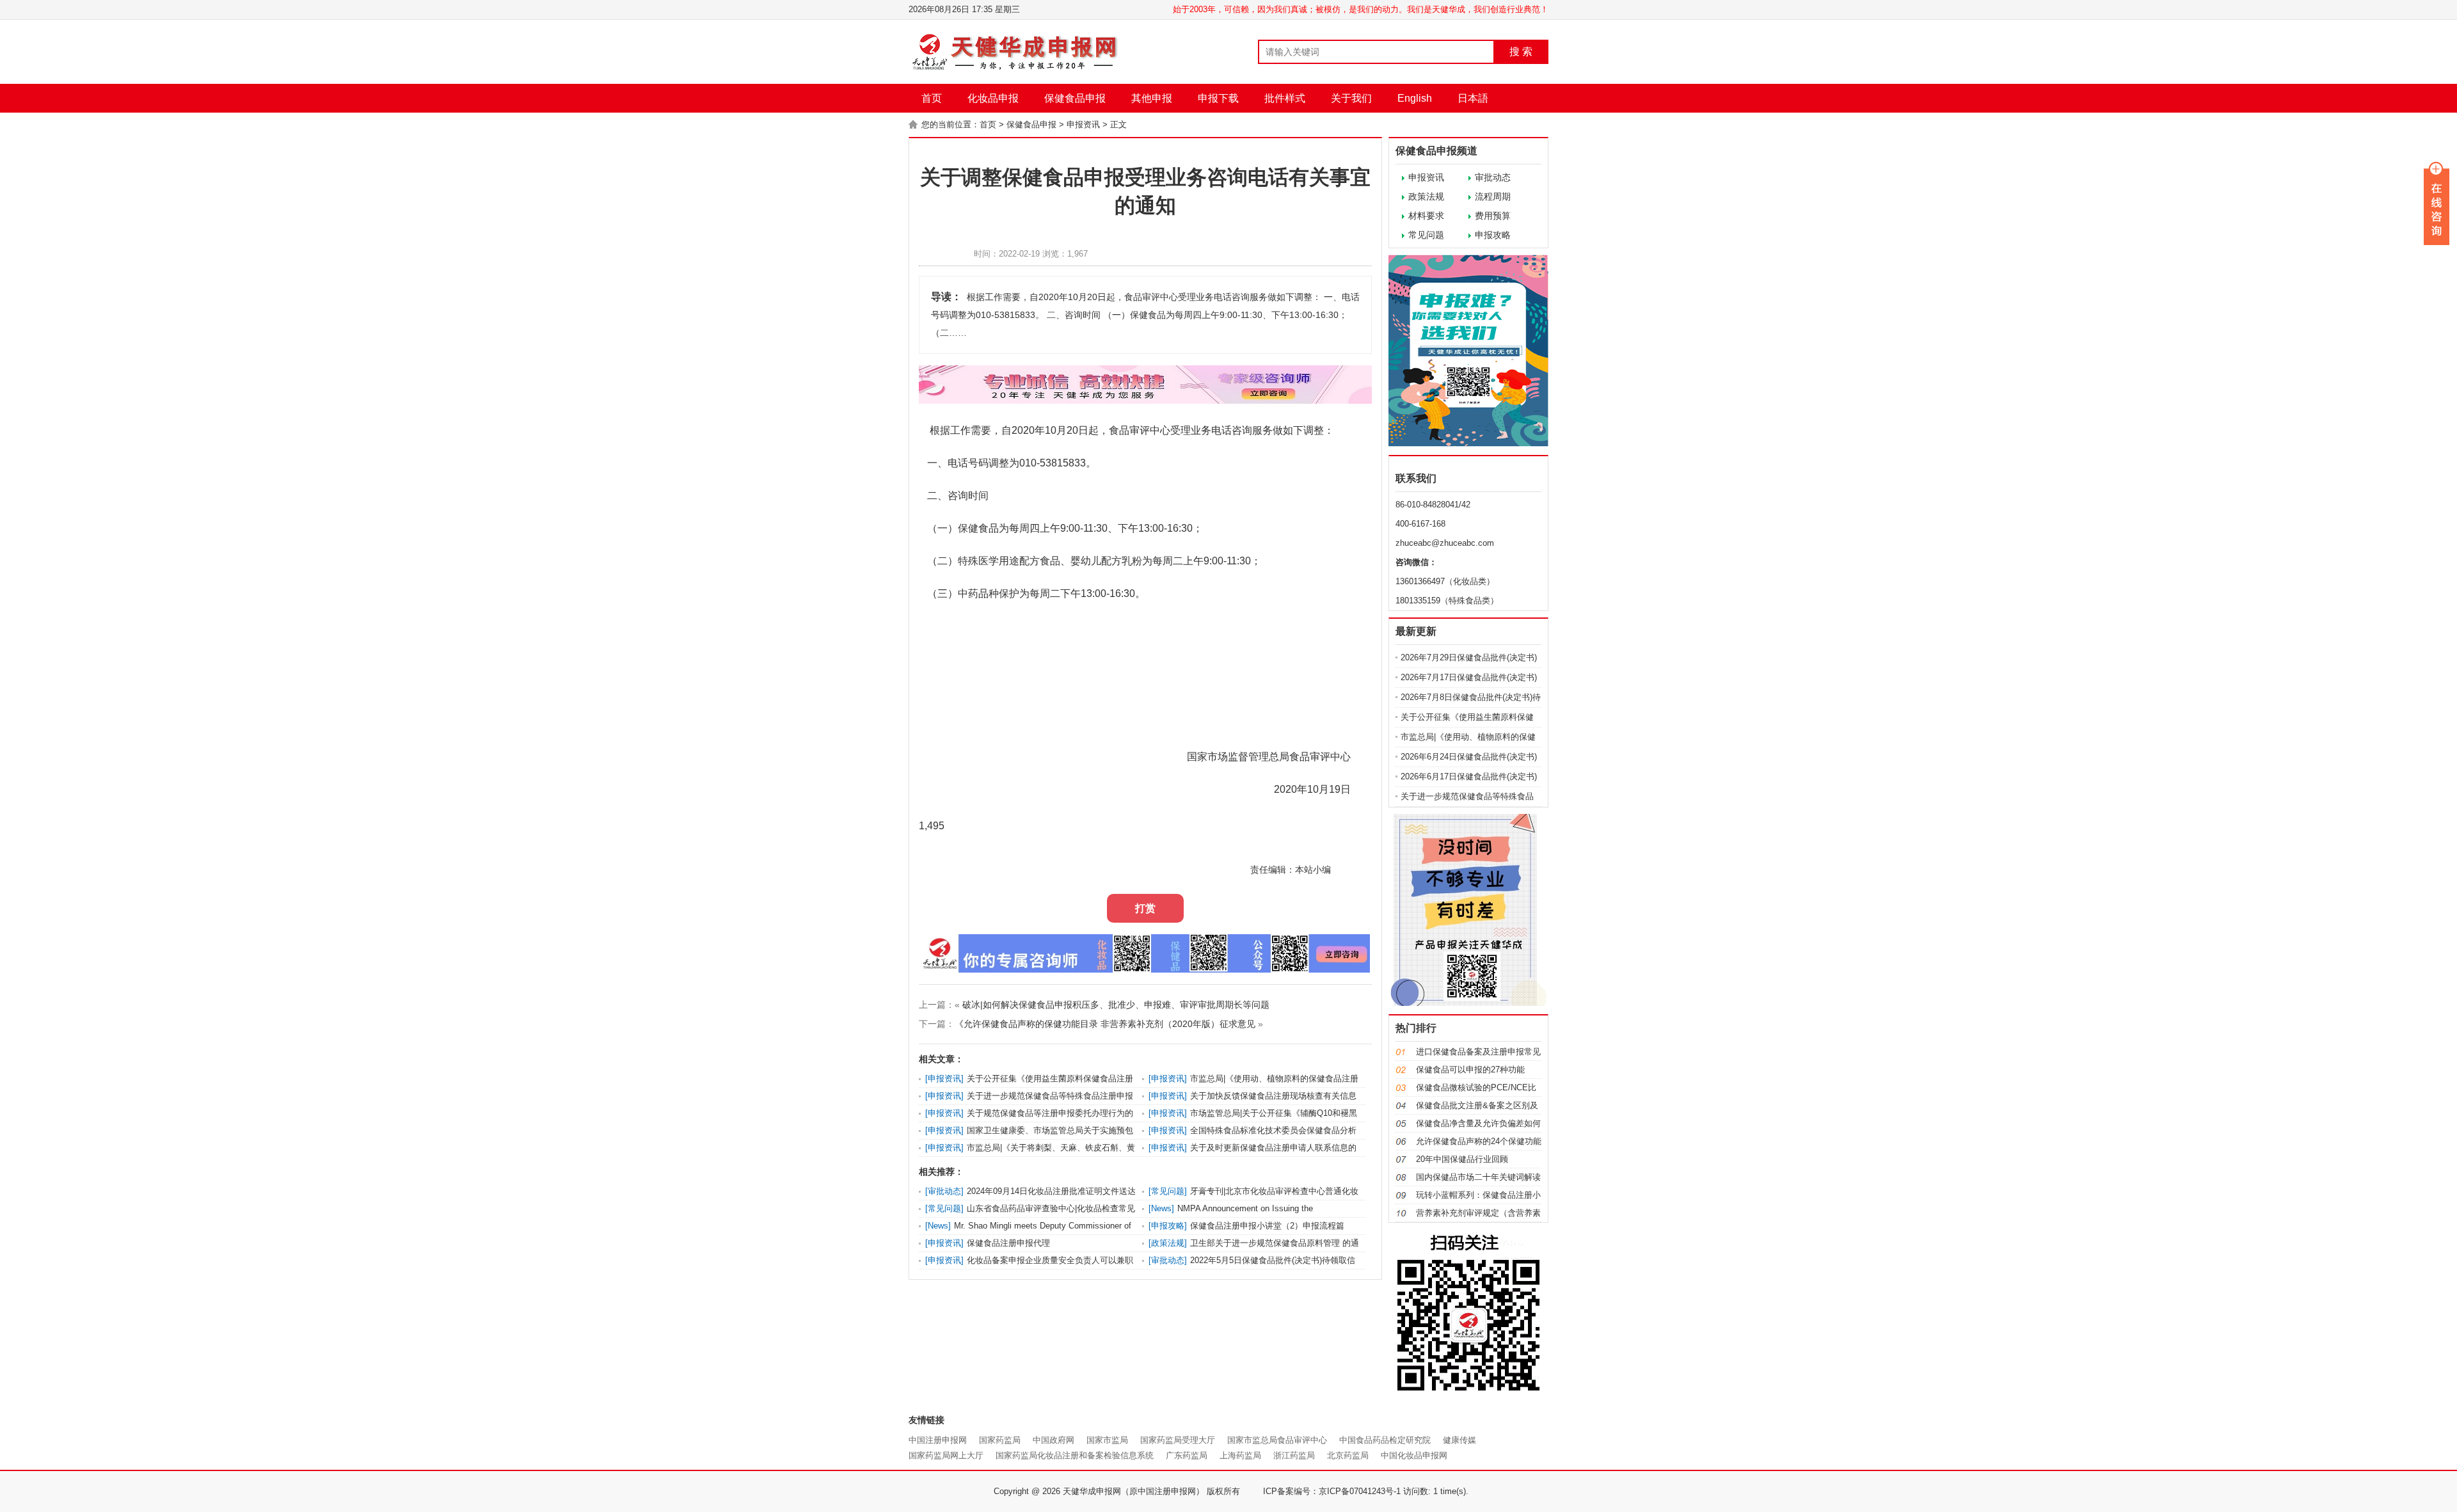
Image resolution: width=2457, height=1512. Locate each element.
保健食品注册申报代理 (1008, 1243)
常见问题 (1426, 235)
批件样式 (1285, 98)
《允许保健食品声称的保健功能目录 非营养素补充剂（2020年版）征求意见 (1105, 1024)
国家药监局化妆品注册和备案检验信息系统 (1075, 1455)
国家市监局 (1107, 1440)
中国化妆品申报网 (1414, 1455)
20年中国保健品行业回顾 (1462, 1159)
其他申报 (1152, 98)
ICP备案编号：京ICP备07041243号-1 (1332, 1491)
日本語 (1473, 98)
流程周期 (1493, 196)
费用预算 (1493, 216)
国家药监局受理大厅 (1178, 1440)
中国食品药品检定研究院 (1385, 1440)
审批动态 (1493, 177)
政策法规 (1426, 196)
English (1415, 98)
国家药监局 (1000, 1440)
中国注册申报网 (938, 1440)
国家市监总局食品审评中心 (1277, 1440)
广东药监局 (1187, 1455)
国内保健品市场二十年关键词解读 (1478, 1177)
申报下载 (1218, 98)
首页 (932, 98)
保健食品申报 (1075, 98)
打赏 (1145, 908)
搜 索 (1521, 52)
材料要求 (1426, 216)
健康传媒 (1459, 1440)
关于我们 (1351, 98)
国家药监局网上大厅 (946, 1455)
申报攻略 (1493, 235)
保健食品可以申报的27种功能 (1470, 1070)
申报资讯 (1083, 124)
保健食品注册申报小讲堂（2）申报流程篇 (1267, 1226)
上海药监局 (1240, 1455)
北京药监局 (1348, 1455)
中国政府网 (1054, 1440)
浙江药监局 (1294, 1455)
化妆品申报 (993, 98)
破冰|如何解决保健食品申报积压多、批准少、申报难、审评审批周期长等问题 (1116, 1005)
